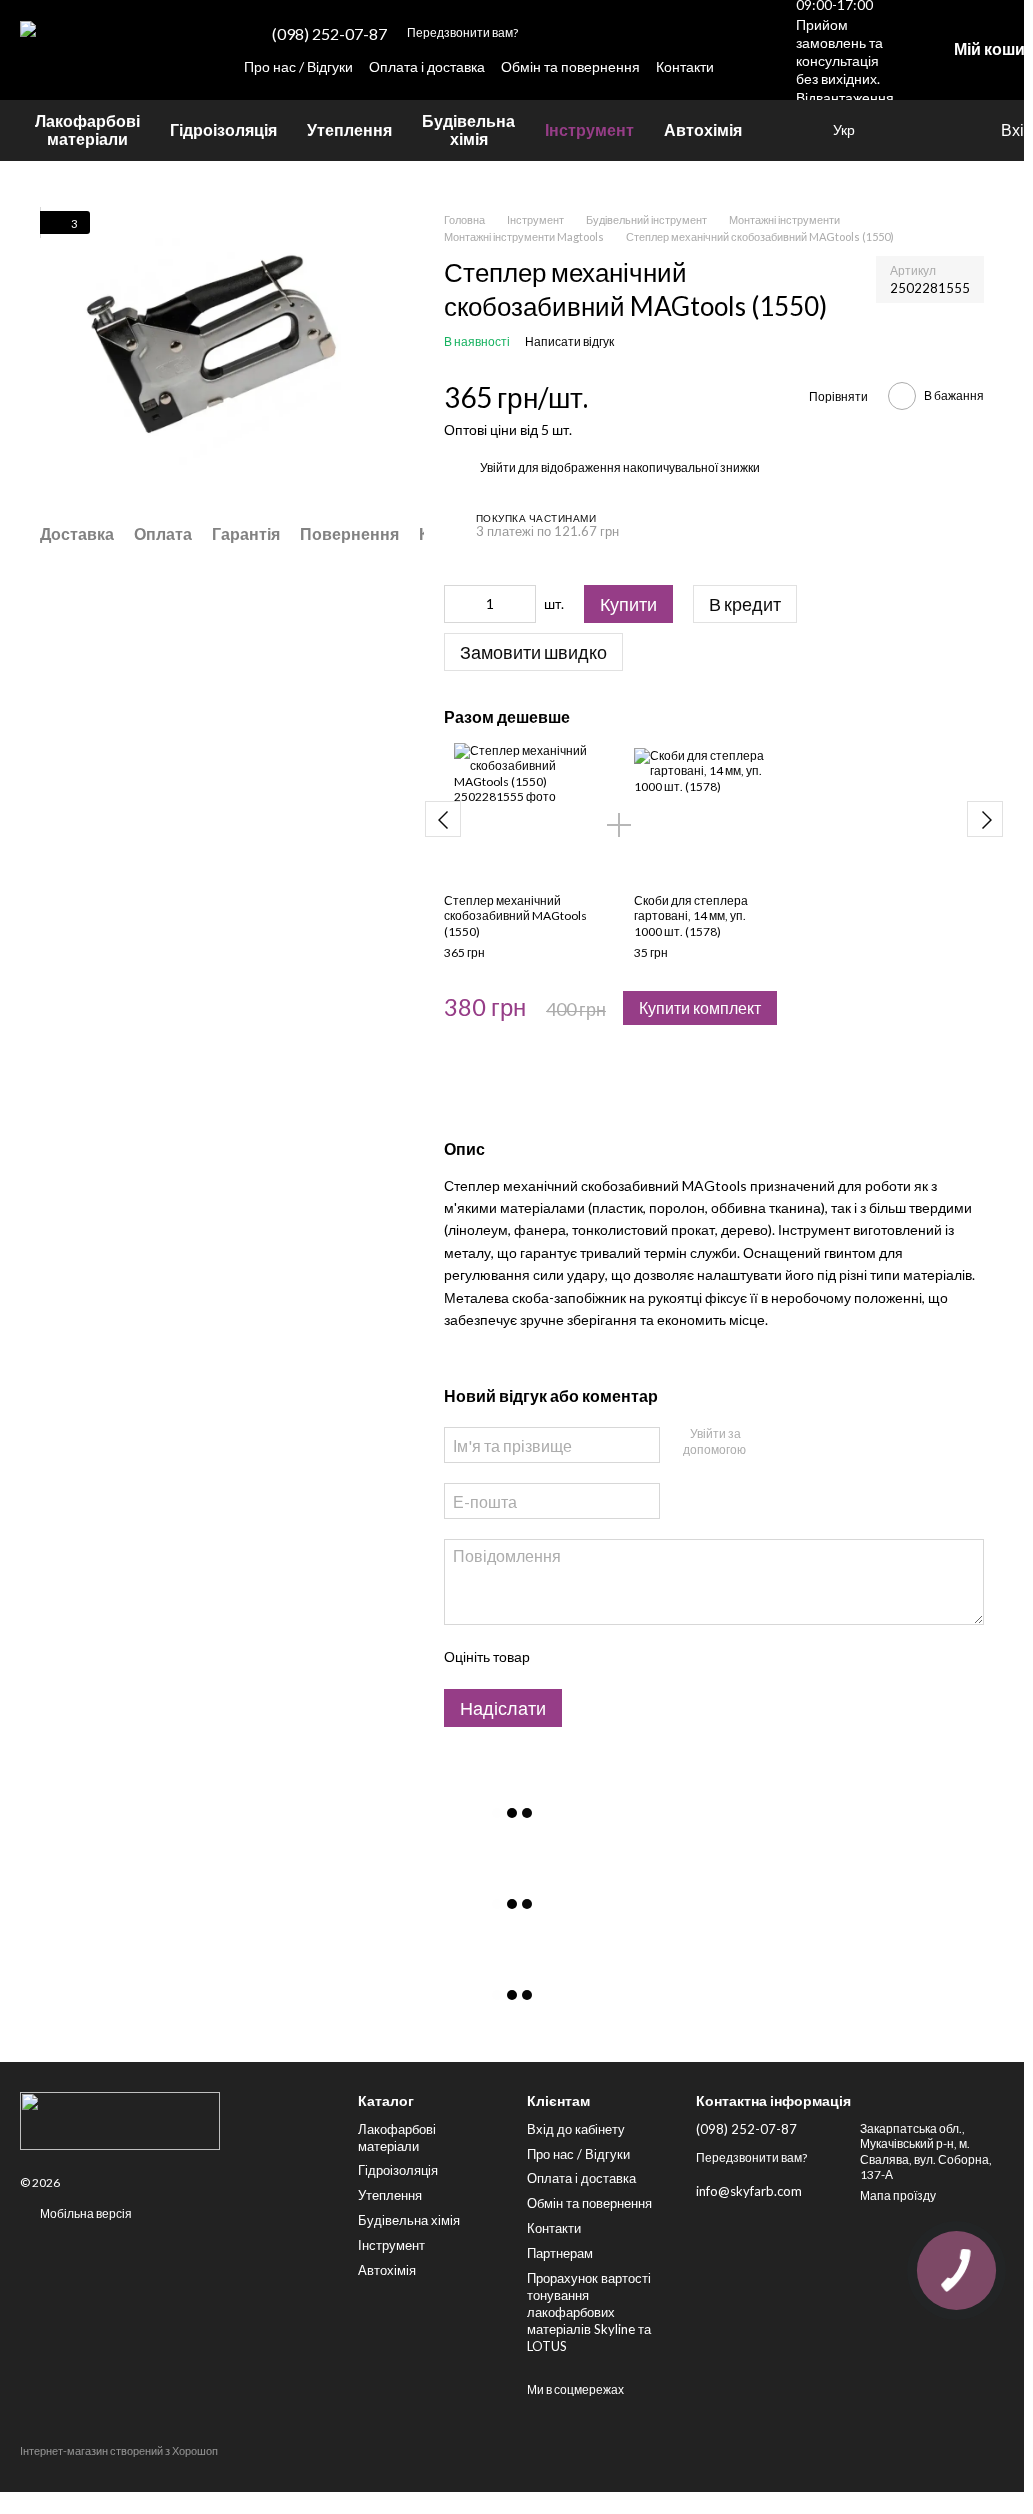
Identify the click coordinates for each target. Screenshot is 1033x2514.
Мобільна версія (85, 2213)
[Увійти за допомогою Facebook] (762, 1442)
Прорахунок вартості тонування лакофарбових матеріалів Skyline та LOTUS (589, 2312)
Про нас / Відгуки (298, 66)
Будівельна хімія (468, 129)
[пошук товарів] (793, 130)
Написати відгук (569, 341)
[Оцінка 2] (594, 1657)
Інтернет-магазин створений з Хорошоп (119, 2450)
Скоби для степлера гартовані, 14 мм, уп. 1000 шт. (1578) (691, 916)
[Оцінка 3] (626, 1657)
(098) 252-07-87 (329, 34)
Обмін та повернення (570, 66)
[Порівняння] (943, 130)
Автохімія (703, 129)
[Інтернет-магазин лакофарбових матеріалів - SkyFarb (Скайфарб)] (174, 2121)
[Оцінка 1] (562, 1657)
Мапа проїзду (898, 2195)
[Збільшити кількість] (521, 604)
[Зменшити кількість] (459, 604)
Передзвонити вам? (462, 32)
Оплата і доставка (427, 66)
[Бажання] (903, 130)
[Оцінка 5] (690, 1657)
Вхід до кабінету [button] (576, 2129)
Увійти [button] (498, 467)
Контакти (685, 66)
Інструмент (589, 129)
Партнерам (560, 2253)
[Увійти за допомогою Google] (794, 1442)
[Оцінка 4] (658, 1657)
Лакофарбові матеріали (87, 129)
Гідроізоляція (223, 129)
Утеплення (349, 129)
